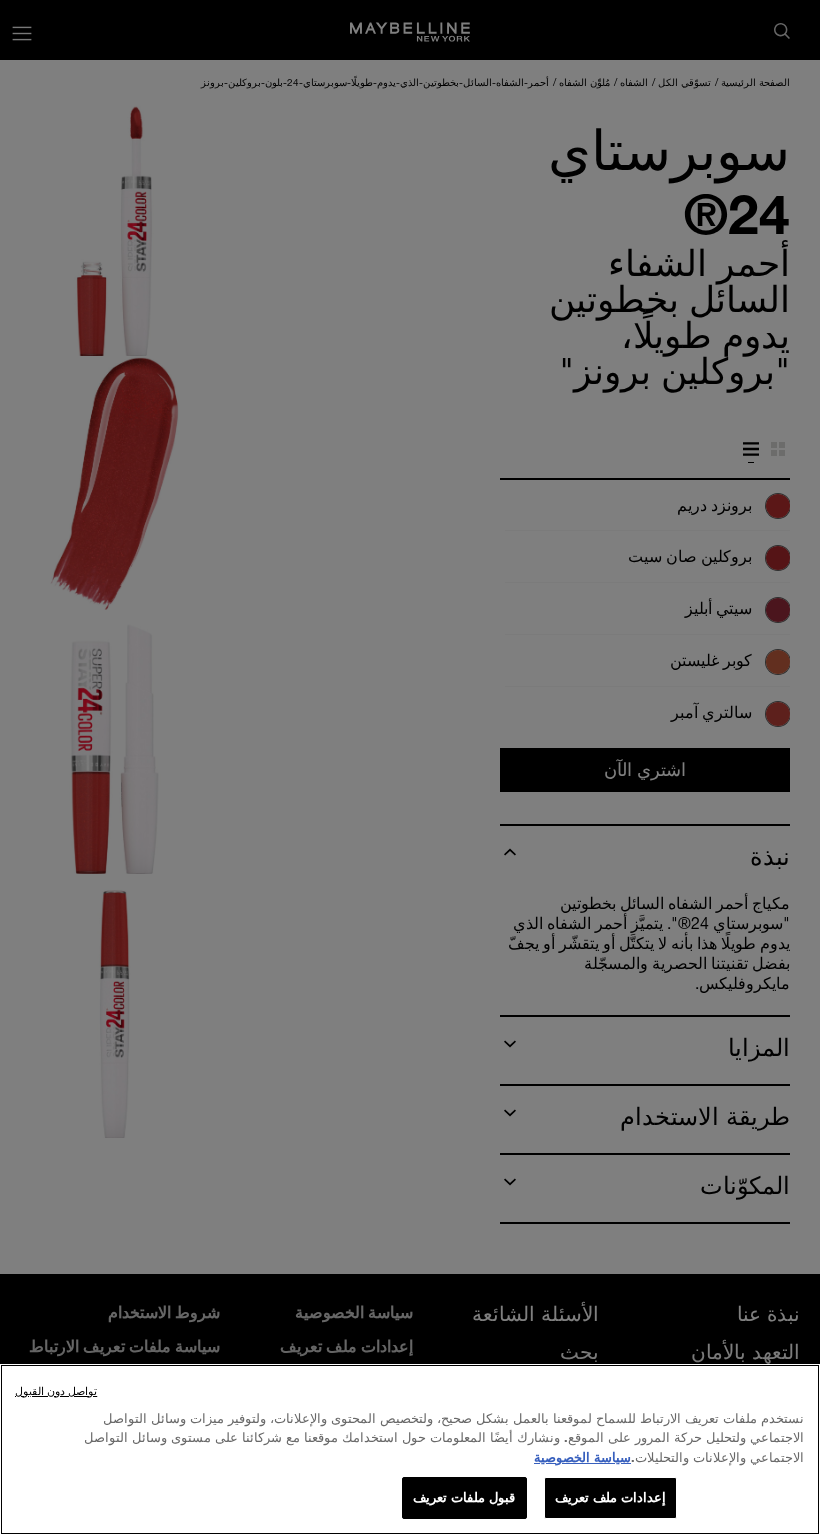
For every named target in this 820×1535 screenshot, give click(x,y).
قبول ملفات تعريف (464, 1497)
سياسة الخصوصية (582, 1457)
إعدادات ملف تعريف (610, 1497)
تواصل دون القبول (56, 1390)
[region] (410, 1449)
